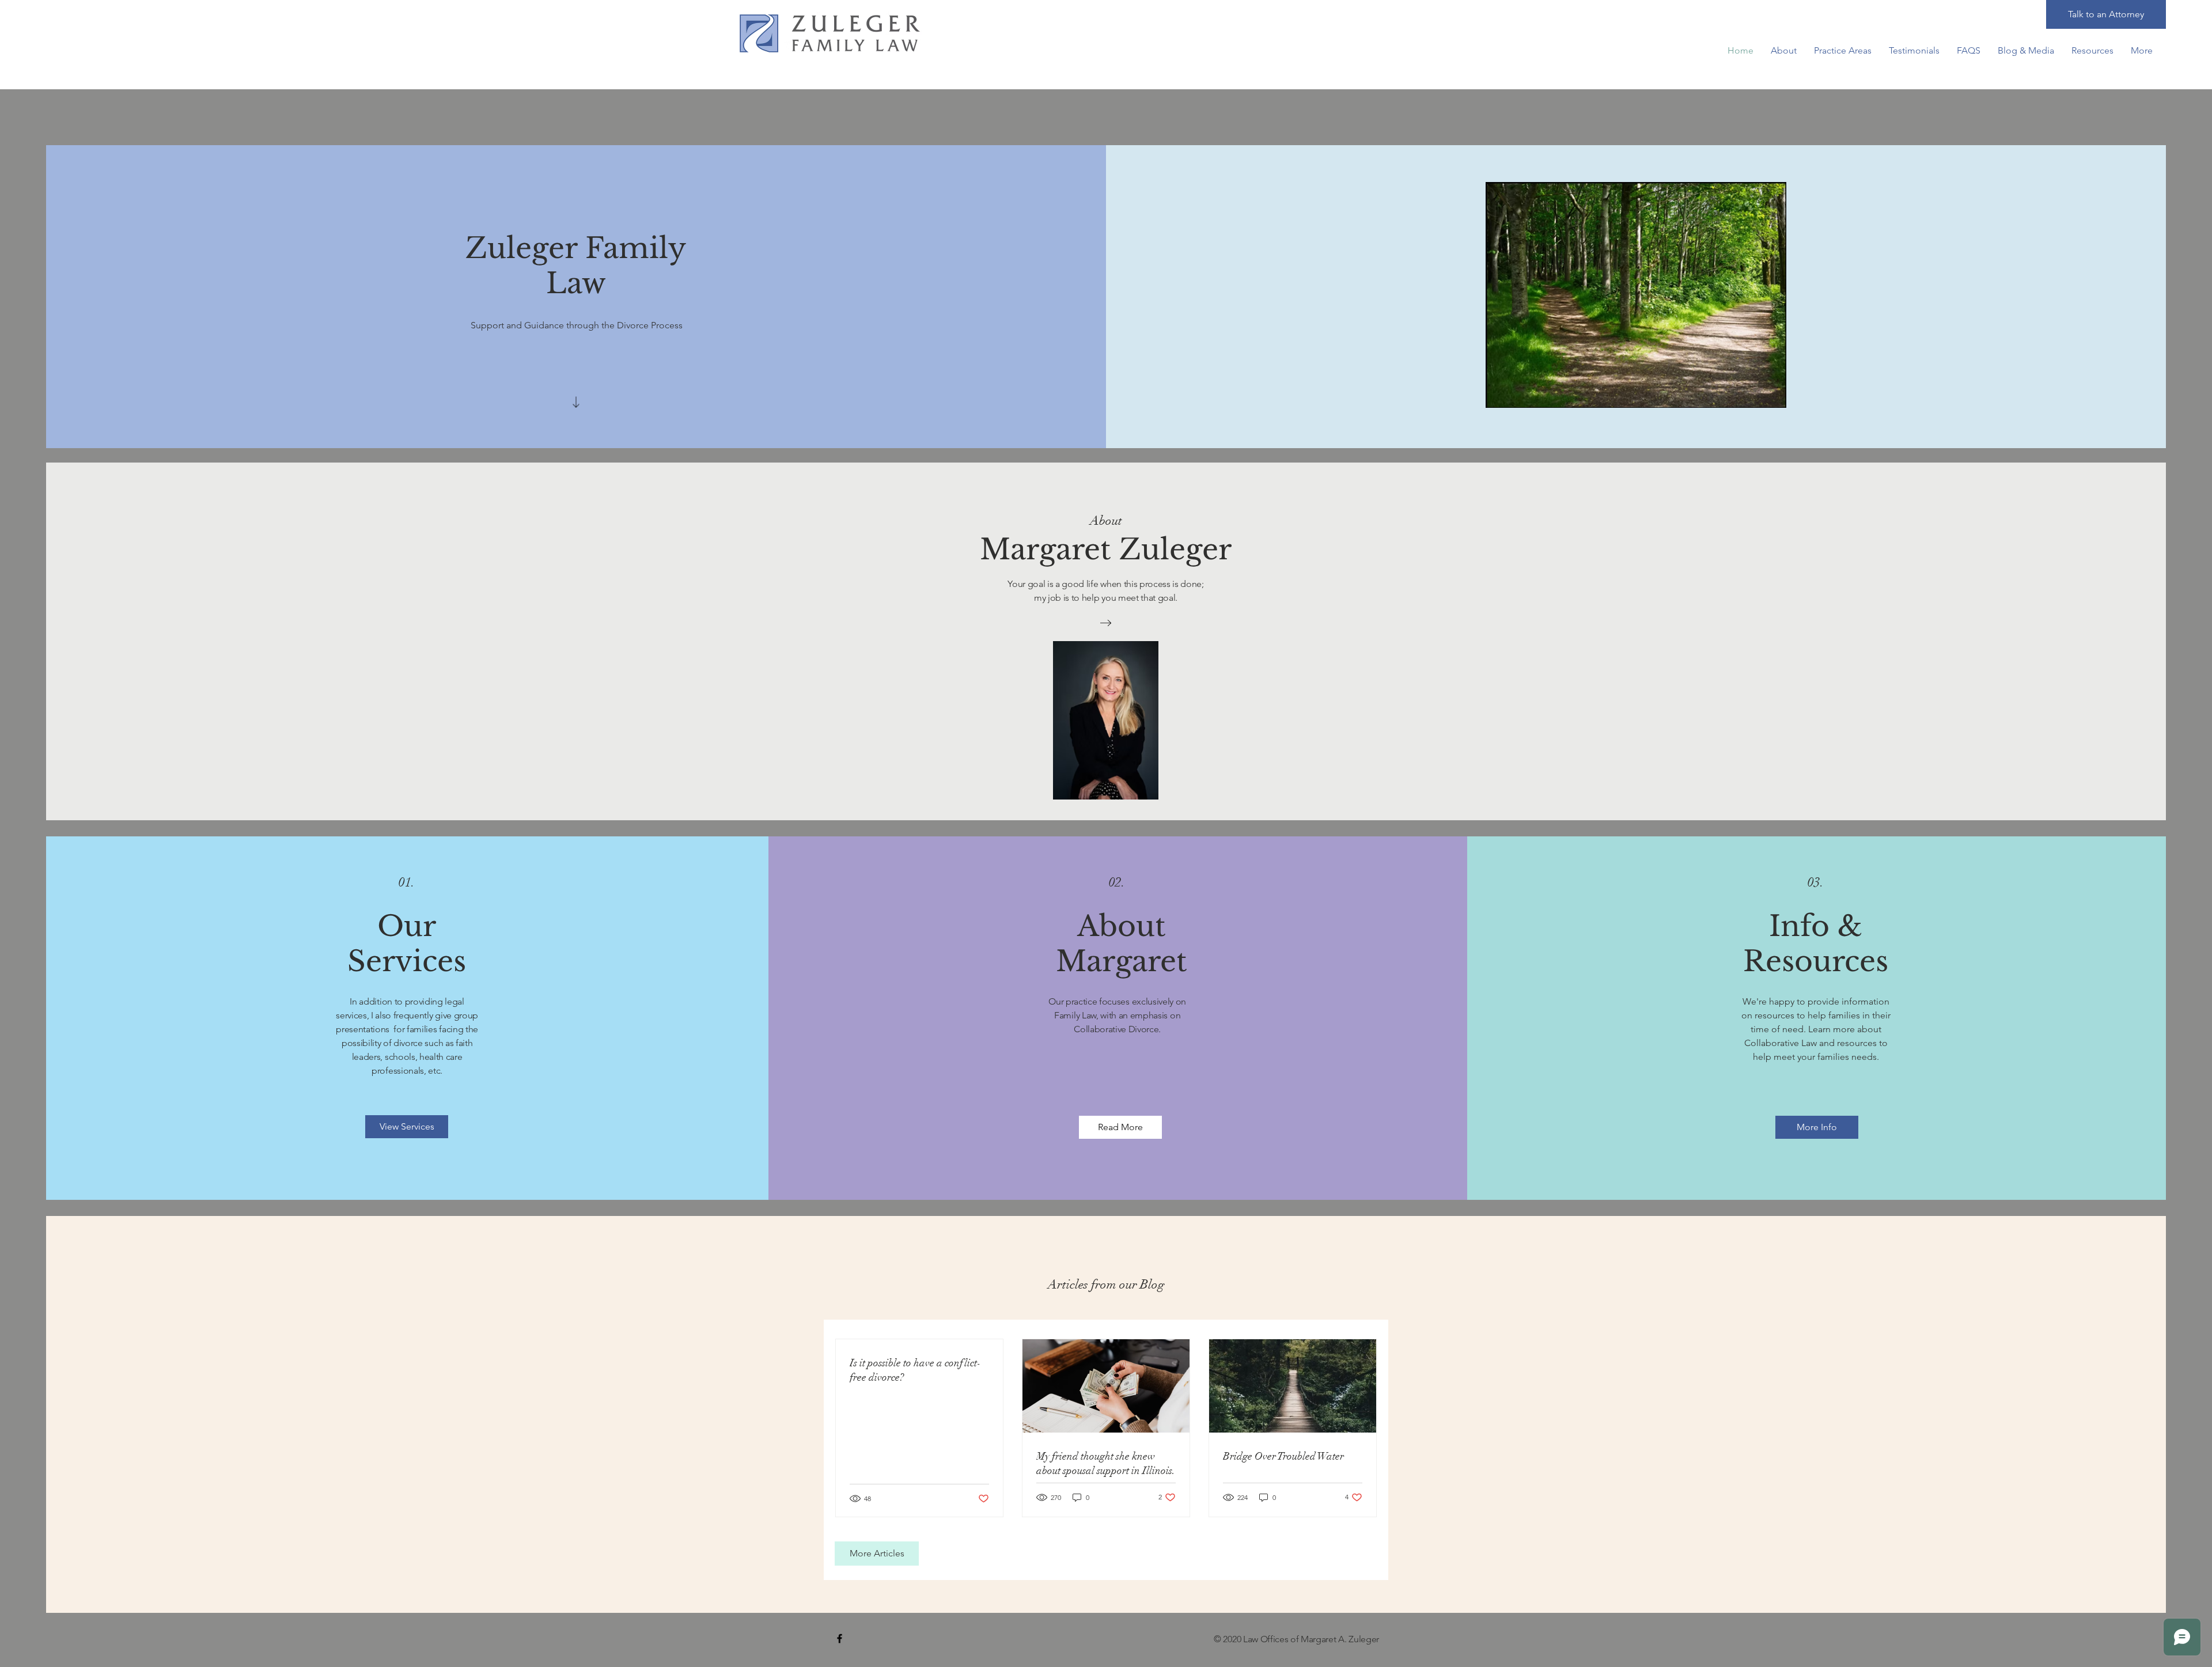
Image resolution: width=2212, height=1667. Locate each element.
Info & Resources (1816, 944)
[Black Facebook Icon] (840, 1638)
